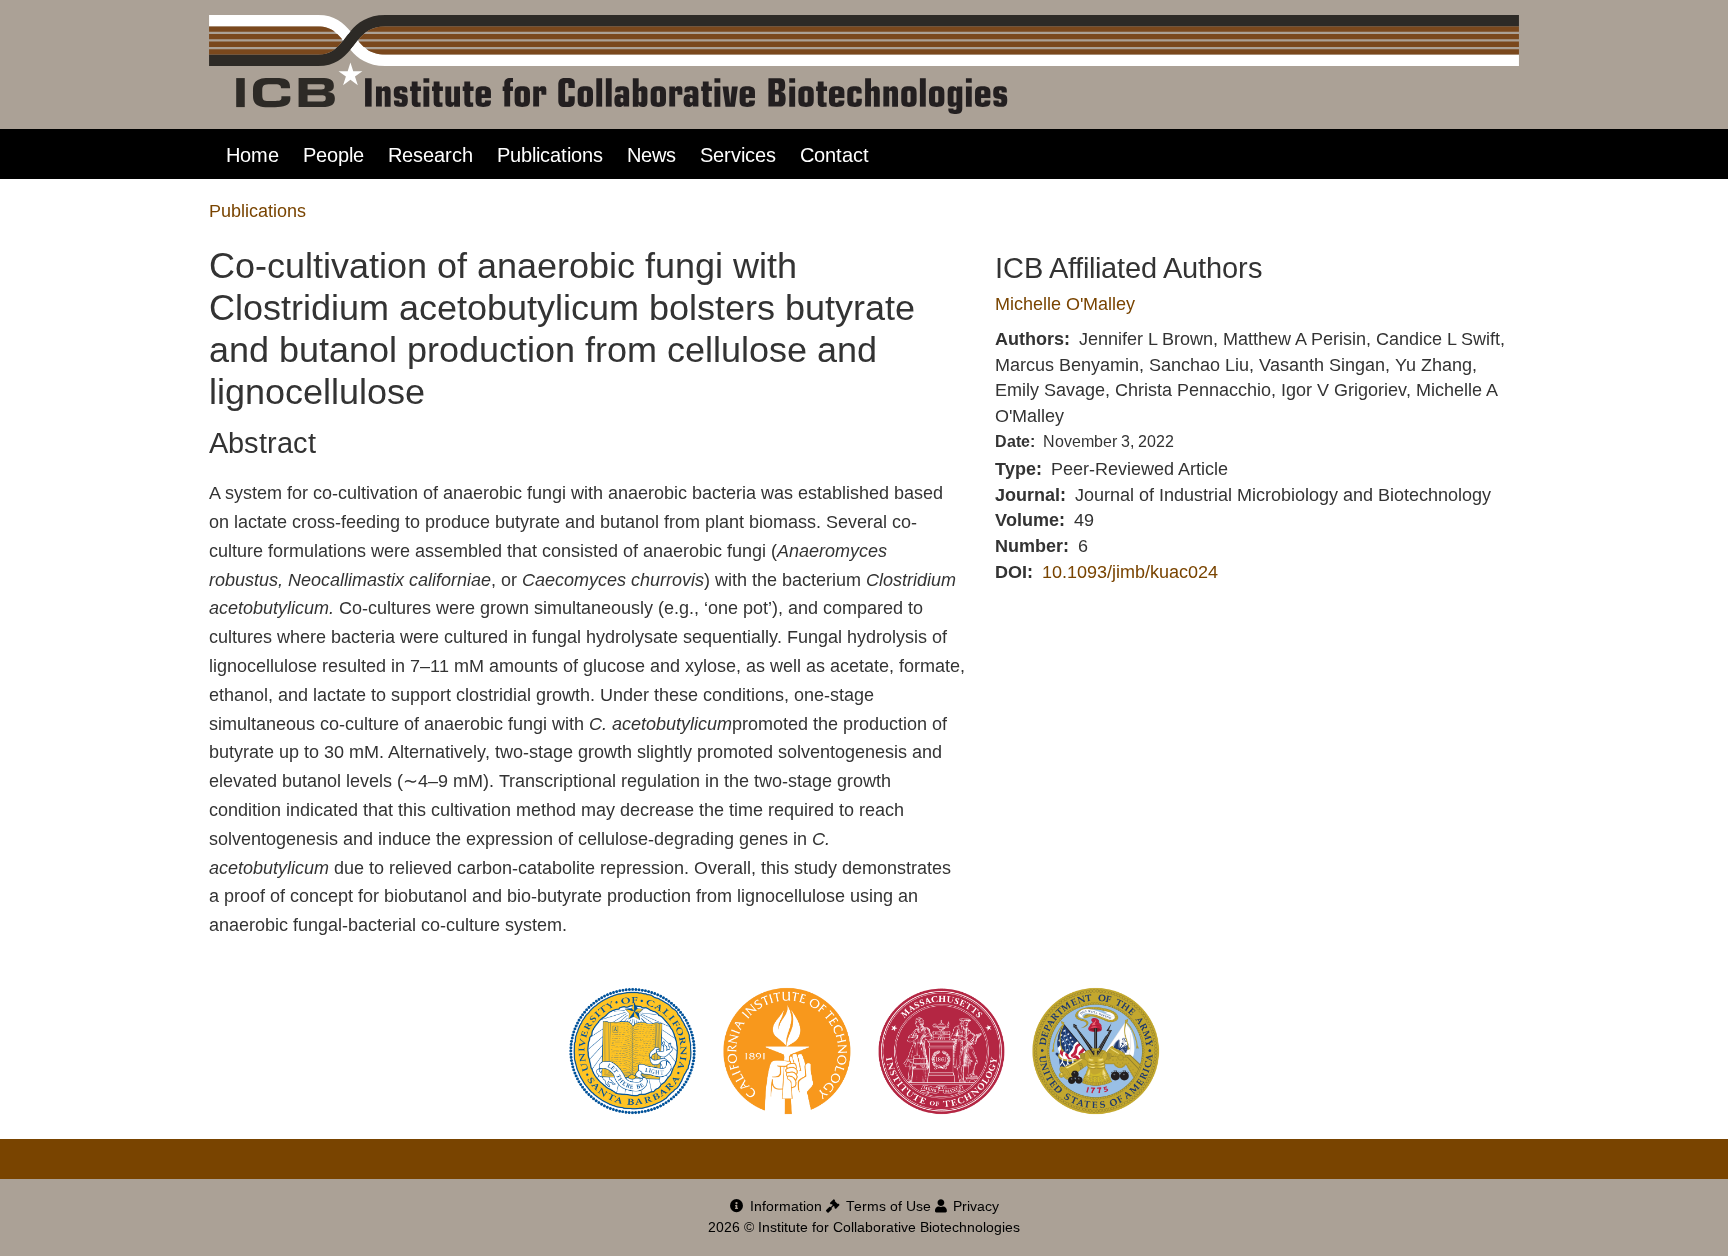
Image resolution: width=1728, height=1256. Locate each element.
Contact (834, 155)
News (651, 155)
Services (738, 155)
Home (252, 155)
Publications (550, 155)
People (333, 155)
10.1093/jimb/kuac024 (1130, 572)
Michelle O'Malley (1065, 304)
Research (430, 155)
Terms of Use (886, 1206)
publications (257, 211)
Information (784, 1206)
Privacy (974, 1206)
